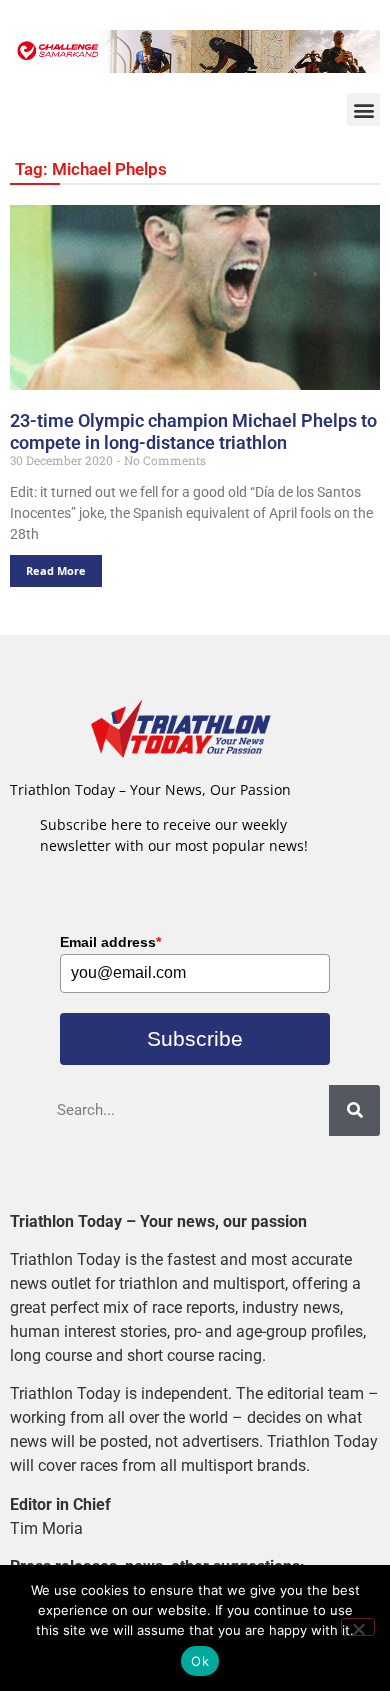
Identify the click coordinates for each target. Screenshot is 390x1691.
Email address (110, 942)
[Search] (354, 1110)
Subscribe (195, 1038)
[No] (358, 1627)
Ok (200, 1661)
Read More (56, 570)
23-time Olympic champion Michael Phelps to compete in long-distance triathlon (193, 431)
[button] (363, 109)
